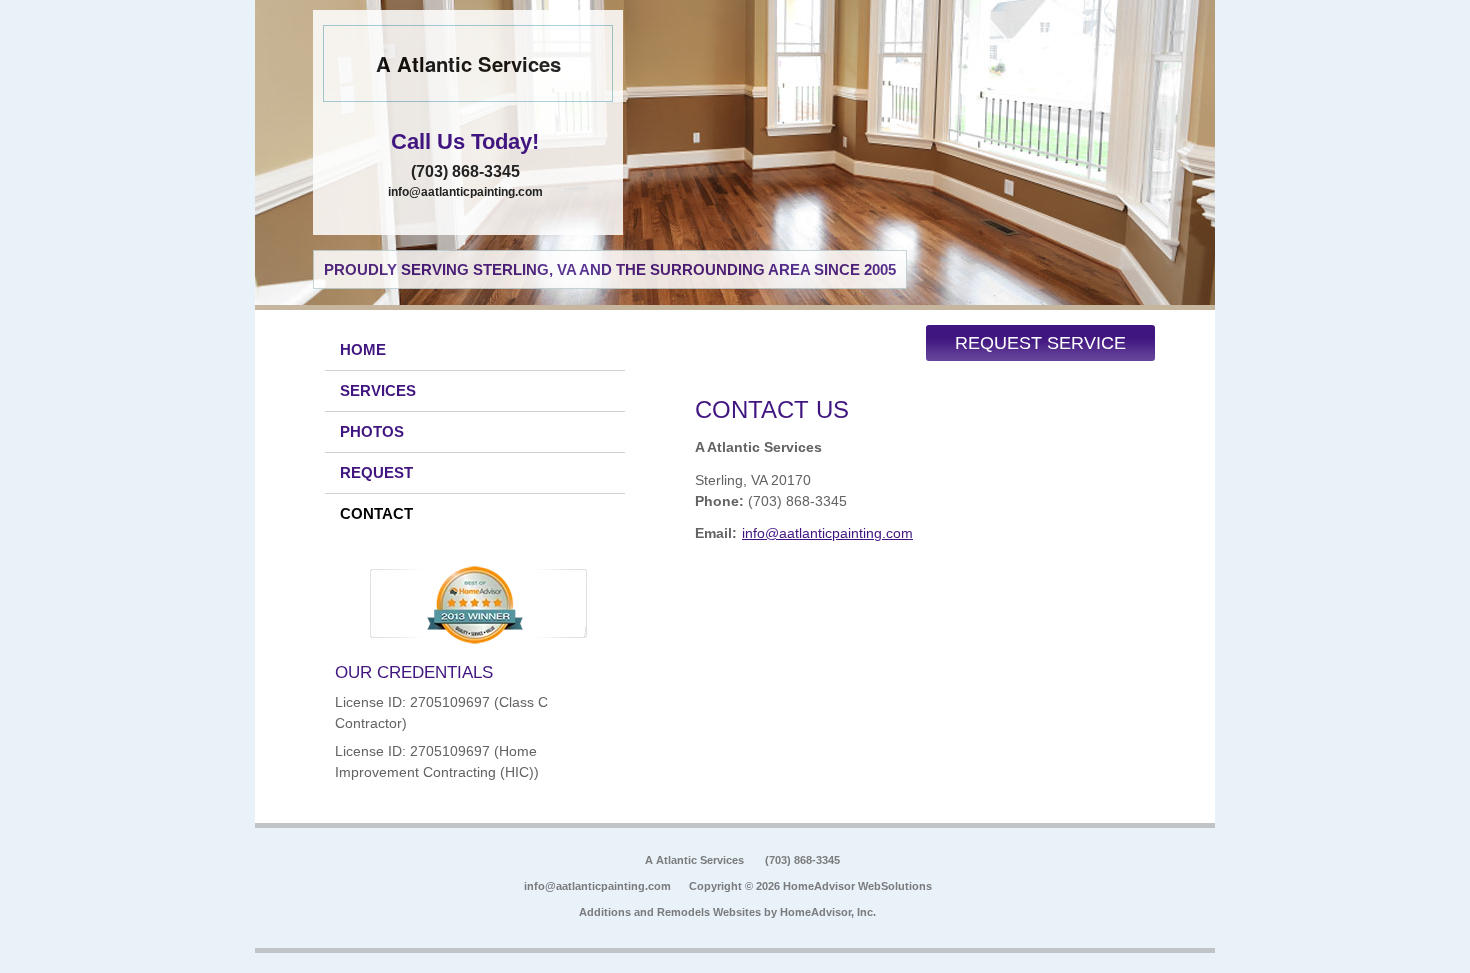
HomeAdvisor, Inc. (828, 912)
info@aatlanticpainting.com (465, 192)
